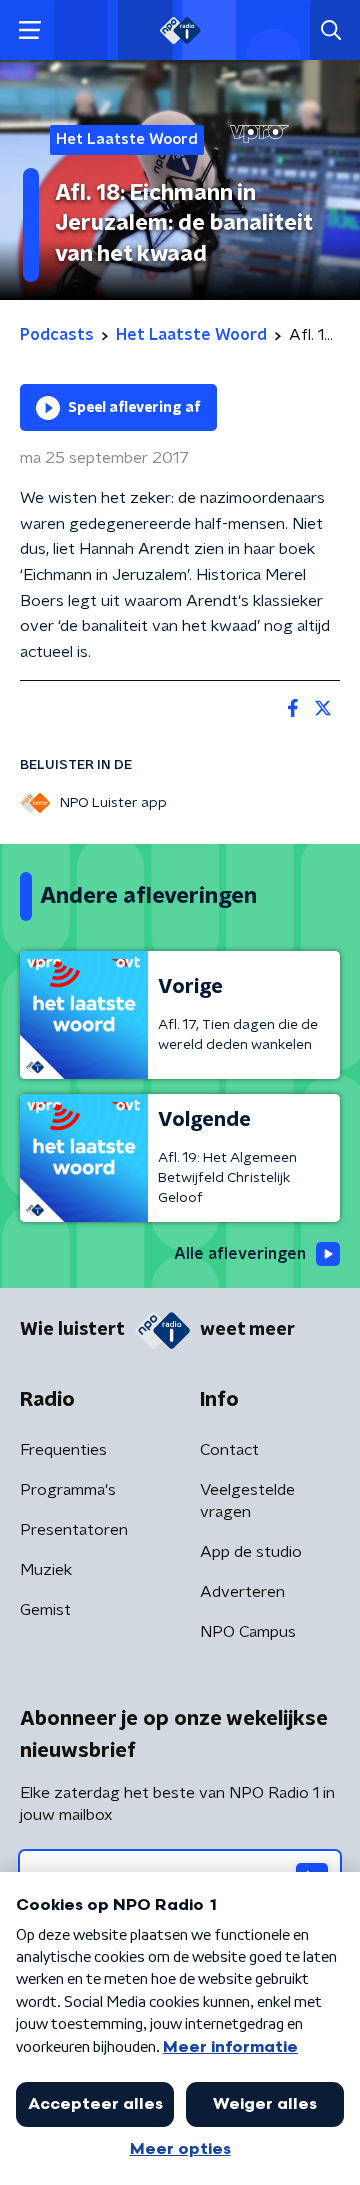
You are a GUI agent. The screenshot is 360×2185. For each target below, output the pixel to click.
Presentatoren (74, 1530)
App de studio (251, 1552)
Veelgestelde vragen (247, 1501)
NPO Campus (248, 1632)
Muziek (46, 1570)
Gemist (45, 1610)
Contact (229, 1450)
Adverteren (242, 1592)
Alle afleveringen (240, 1254)
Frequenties (63, 1450)
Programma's (68, 1490)
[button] (29, 30)
